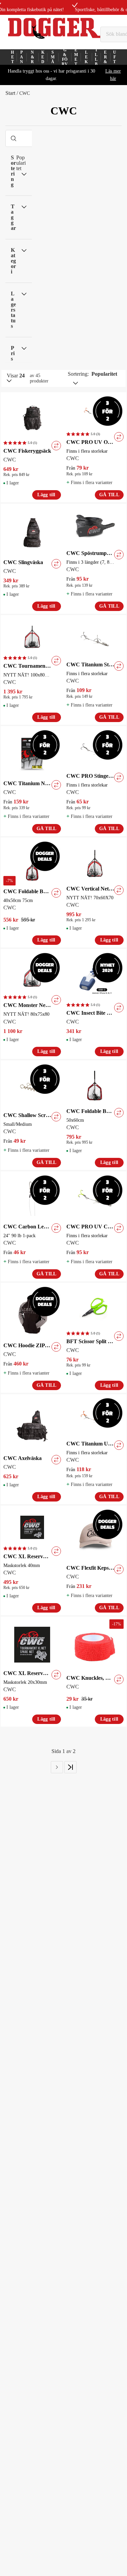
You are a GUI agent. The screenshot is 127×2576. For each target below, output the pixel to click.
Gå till (109, 495)
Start (10, 93)
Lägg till (46, 495)
